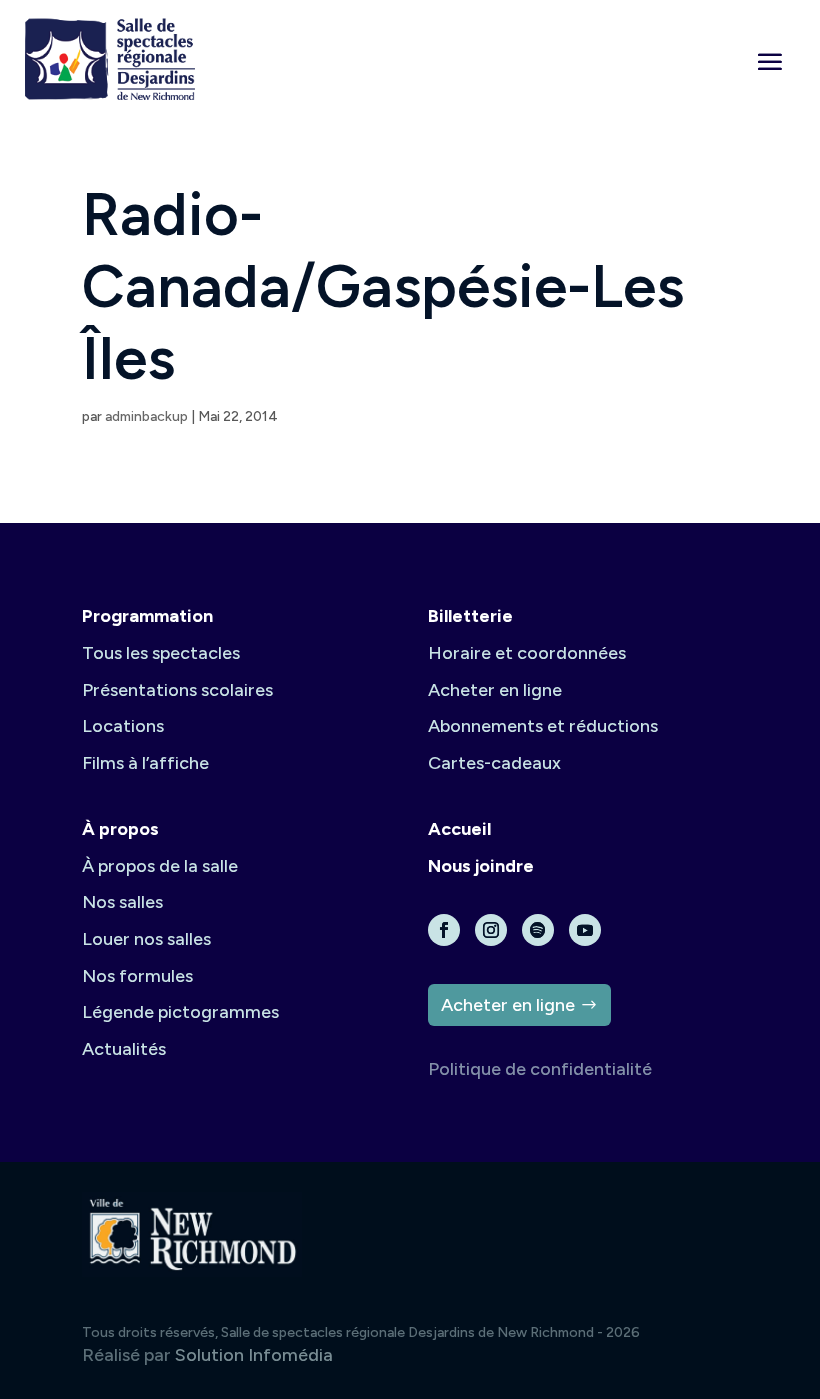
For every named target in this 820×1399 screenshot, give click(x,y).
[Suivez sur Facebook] (444, 930)
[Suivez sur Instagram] (491, 930)
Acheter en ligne (508, 1005)
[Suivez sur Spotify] (538, 930)
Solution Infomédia (254, 1355)
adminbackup (146, 416)
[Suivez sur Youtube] (585, 930)
